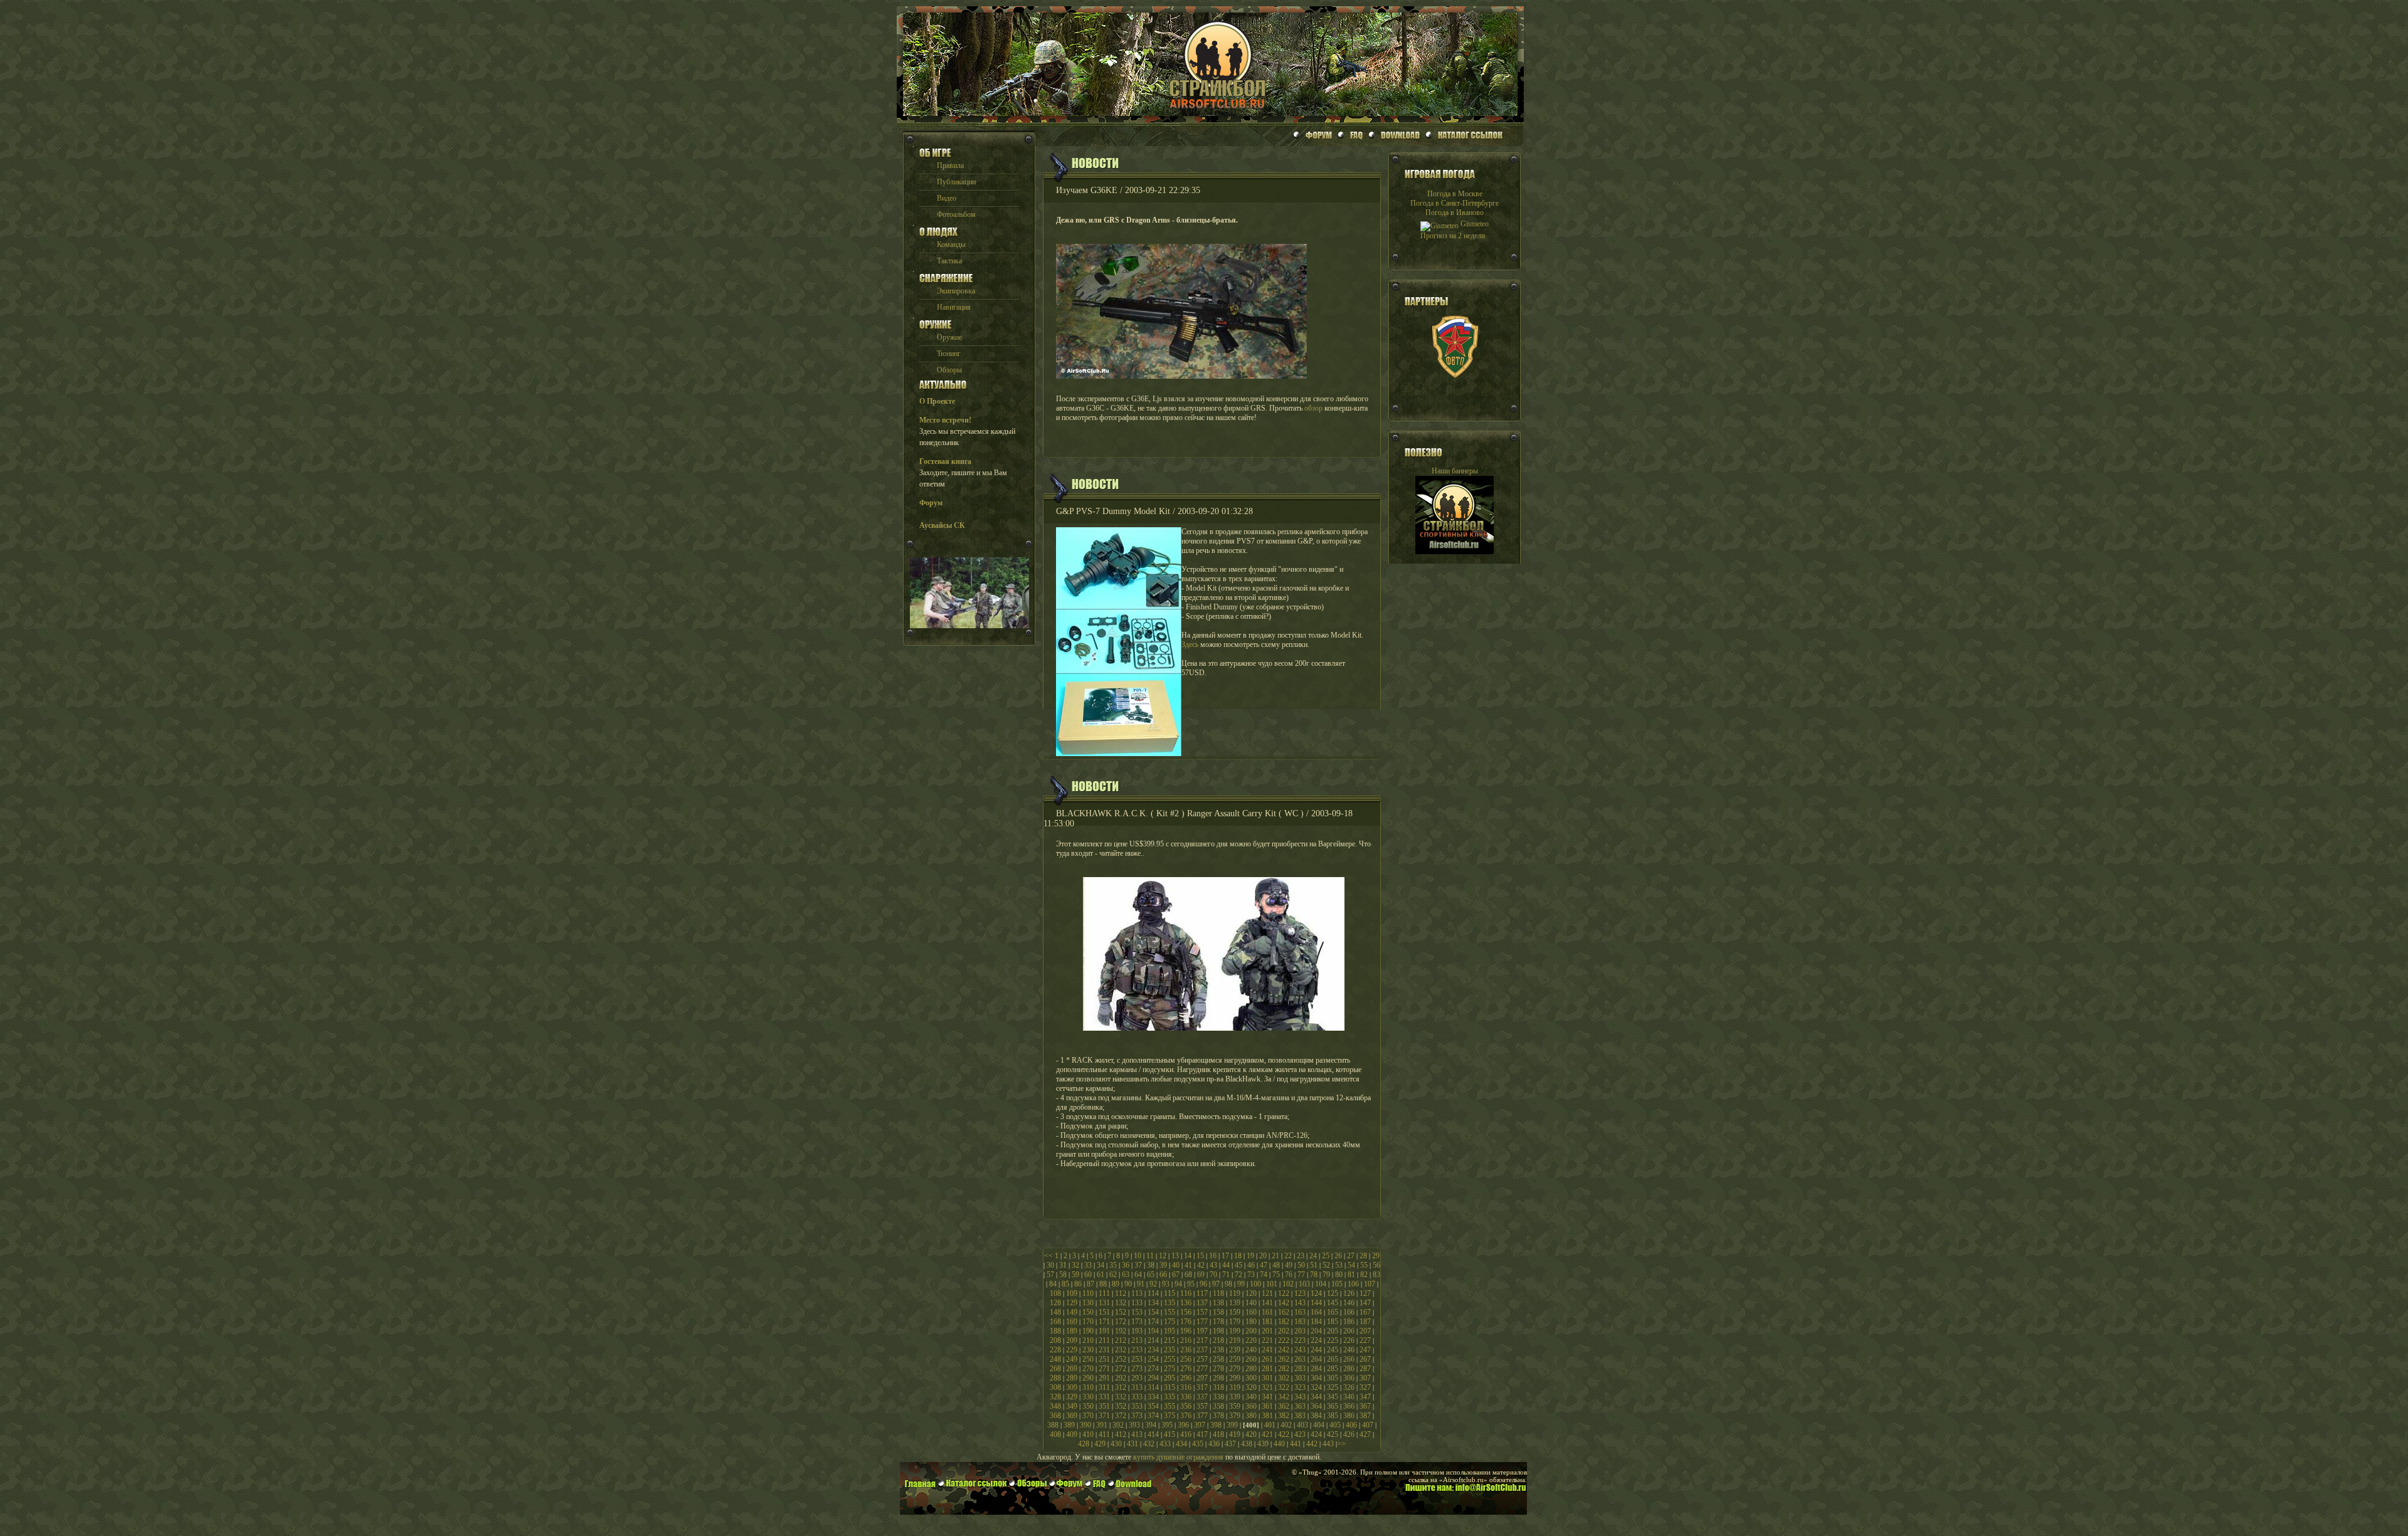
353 (1137, 1406)
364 (1316, 1406)
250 (1088, 1359)
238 (1218, 1350)
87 (1090, 1284)
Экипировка (956, 291)
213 (1137, 1340)
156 (1186, 1312)
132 (1121, 1303)
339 (1235, 1397)
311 (1104, 1387)
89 (1116, 1284)
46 (1251, 1265)
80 (1339, 1275)
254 (1153, 1359)
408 (1055, 1434)
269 (1072, 1369)
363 (1300, 1406)
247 (1365, 1350)
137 (1202, 1303)
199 (1235, 1331)
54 (1351, 1265)
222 (1284, 1340)
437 (1230, 1444)
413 (1137, 1434)
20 (1263, 1256)
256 (1186, 1359)
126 (1349, 1293)
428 (1084, 1444)
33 (1088, 1265)
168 (1055, 1322)
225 (1333, 1340)
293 (1137, 1378)
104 (1321, 1284)
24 (1313, 1256)
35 (1113, 1265)
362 (1284, 1406)
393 (1134, 1425)
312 (1121, 1387)
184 (1316, 1322)
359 (1235, 1406)
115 (1170, 1293)
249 (1072, 1359)
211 (1104, 1340)
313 (1137, 1387)
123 (1300, 1293)
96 (1203, 1284)
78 (1314, 1275)
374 (1153, 1416)
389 (1069, 1425)
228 (1055, 1350)
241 (1267, 1350)
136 (1186, 1303)
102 (1288, 1284)
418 (1218, 1434)
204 (1316, 1331)
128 (1055, 1303)
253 (1137, 1359)
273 (1137, 1369)
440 (1279, 1444)
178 (1218, 1322)
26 (1338, 1256)
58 (1063, 1275)
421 (1267, 1434)
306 (1349, 1378)
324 (1316, 1387)
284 (1316, 1369)
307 (1365, 1378)
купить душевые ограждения (1178, 1457)
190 (1088, 1331)
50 (1301, 1265)
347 (1365, 1397)
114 (1153, 1293)
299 (1235, 1378)
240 (1251, 1350)
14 (1188, 1256)
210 (1088, 1340)
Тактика (949, 261)
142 (1284, 1303)
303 (1300, 1378)
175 (1170, 1322)
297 (1202, 1378)
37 (1138, 1265)
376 (1186, 1416)
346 (1349, 1397)
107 (1370, 1284)
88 (1103, 1284)
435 (1198, 1444)
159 (1235, 1312)
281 (1267, 1369)
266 (1349, 1359)
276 (1186, 1369)
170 (1088, 1322)
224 (1316, 1340)
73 (1251, 1275)
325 (1333, 1387)
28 (1363, 1256)
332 (1121, 1397)
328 (1055, 1397)
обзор (1313, 408)
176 (1186, 1322)
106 (1353, 1284)
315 (1170, 1387)
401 (1270, 1425)
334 (1153, 1397)
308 (1055, 1387)
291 (1104, 1378)
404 (1319, 1425)
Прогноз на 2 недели (1453, 236)
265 (1333, 1359)
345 (1333, 1397)
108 (1055, 1293)
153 (1137, 1312)
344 (1316, 1397)
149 (1072, 1312)
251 (1104, 1359)
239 (1235, 1350)
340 (1251, 1397)
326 (1349, 1387)
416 (1186, 1434)
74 (1264, 1275)
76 (1289, 1275)
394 (1151, 1425)
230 (1088, 1350)
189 (1072, 1331)
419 (1235, 1434)
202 (1284, 1331)
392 (1118, 1425)
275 (1170, 1369)
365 (1333, 1406)
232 (1121, 1350)
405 (1335, 1425)
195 (1170, 1331)
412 (1121, 1434)
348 (1055, 1406)
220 (1251, 1340)
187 (1365, 1322)
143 (1300, 1303)
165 (1333, 1312)
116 (1186, 1293)
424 (1316, 1434)
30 (1050, 1265)
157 (1202, 1312)
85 (1065, 1284)
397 (1200, 1425)
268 (1055, 1369)
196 (1186, 1331)
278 (1218, 1369)
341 (1267, 1397)
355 (1170, 1406)
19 (1250, 1256)
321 (1267, 1387)
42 (1201, 1265)
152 (1121, 1312)
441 (1296, 1444)
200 (1251, 1331)
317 (1202, 1387)
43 (1213, 1265)
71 (1226, 1275)
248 (1055, 1359)
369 (1072, 1416)
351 (1104, 1406)
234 (1153, 1350)
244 (1316, 1350)
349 (1072, 1406)
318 (1218, 1387)
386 (1349, 1416)
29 (1376, 1256)
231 (1104, 1350)
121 (1267, 1293)
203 (1300, 1331)
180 (1251, 1322)
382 (1284, 1416)
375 (1170, 1416)
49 (1289, 1265)
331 (1104, 1397)
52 (1326, 1265)
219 (1235, 1340)
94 (1178, 1284)
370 (1088, 1416)
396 (1183, 1425)
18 (1238, 1256)
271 (1104, 1369)
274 (1153, 1369)
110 (1088, 1293)
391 (1102, 1425)
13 (1175, 1256)
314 (1153, 1387)
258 (1218, 1359)
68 (1188, 1275)
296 (1186, 1378)
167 (1365, 1312)
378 (1218, 1416)
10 (1138, 1256)
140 (1251, 1303)
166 (1349, 1312)
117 (1202, 1293)
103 (1304, 1284)
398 (1216, 1425)
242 (1284, 1350)
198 (1218, 1331)
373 (1137, 1416)
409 (1072, 1434)
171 (1104, 1322)
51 (1314, 1265)
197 (1202, 1331)
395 (1167, 1425)
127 (1365, 1293)
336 (1186, 1397)
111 (1104, 1293)
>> (1341, 1444)
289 (1072, 1378)
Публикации (956, 182)
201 (1267, 1331)
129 (1072, 1303)
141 (1267, 1303)
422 (1284, 1434)
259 (1235, 1359)
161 (1267, 1312)
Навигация (954, 307)
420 (1251, 1434)
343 (1300, 1397)
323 (1300, 1387)
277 (1202, 1369)
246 (1349, 1350)
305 (1333, 1378)
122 (1284, 1293)
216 (1186, 1340)
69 (1201, 1275)
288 (1055, 1378)
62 (1113, 1275)
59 (1075, 1275)
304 (1316, 1378)
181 (1267, 1322)
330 (1088, 1397)
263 (1300, 1359)
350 (1088, 1406)
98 (1228, 1284)
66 (1163, 1275)
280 (1251, 1369)
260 (1251, 1359)
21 (1275, 1256)
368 (1055, 1416)
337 (1202, 1397)
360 (1251, 1406)
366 (1349, 1406)
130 (1088, 1303)
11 (1150, 1256)
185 (1333, 1322)
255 (1170, 1359)
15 (1200, 1256)
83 (1376, 1275)
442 (1312, 1444)
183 (1300, 1322)
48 (1276, 1265)
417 (1202, 1434)
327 (1365, 1387)
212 (1121, 1340)
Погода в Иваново (1455, 213)
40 (1176, 1265)
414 (1153, 1434)
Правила (950, 166)
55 (1364, 1265)
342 (1284, 1397)
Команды (951, 245)
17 (1225, 1256)
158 (1218, 1312)
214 (1153, 1340)
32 (1075, 1265)
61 (1101, 1275)
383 (1300, 1416)
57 (1050, 1275)
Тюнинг (949, 354)
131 (1104, 1303)
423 (1300, 1434)
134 (1153, 1303)
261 (1267, 1359)
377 (1202, 1416)
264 (1316, 1359)
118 (1218, 1293)
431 (1133, 1444)
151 (1104, 1312)
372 (1121, 1416)
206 (1349, 1331)
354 (1153, 1406)
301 (1267, 1378)
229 (1072, 1350)
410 (1088, 1434)
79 (1326, 1275)
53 (1339, 1265)
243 (1300, 1350)
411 (1104, 1434)
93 (1166, 1284)
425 (1333, 1434)
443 (1328, 1444)
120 (1251, 1293)
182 (1284, 1322)
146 (1349, 1303)
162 (1284, 1312)
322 (1284, 1387)
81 (1351, 1275)
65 (1151, 1275)
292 (1121, 1378)
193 (1137, 1331)
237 (1202, 1350)
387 (1365, 1416)
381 (1267, 1416)
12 (1163, 1256)
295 (1170, 1378)
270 (1088, 1369)
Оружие (949, 337)
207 (1365, 1331)
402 (1286, 1425)
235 (1170, 1350)
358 (1218, 1406)
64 (1138, 1275)
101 (1272, 1284)
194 (1153, 1331)
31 (1063, 1265)
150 (1088, 1312)
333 (1137, 1397)
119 (1235, 1293)
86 (1078, 1284)
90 (1128, 1284)
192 (1121, 1331)
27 (1351, 1256)
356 (1186, 1406)
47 (1264, 1265)
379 (1235, 1416)
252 (1121, 1359)
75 (1276, 1275)
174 (1153, 1322)
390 (1085, 1425)
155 (1170, 1312)
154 (1153, 1312)
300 (1251, 1378)
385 (1333, 1416)
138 (1218, 1303)
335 (1170, 1397)
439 (1263, 1444)
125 (1333, 1293)
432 (1149, 1444)
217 (1202, 1340)
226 (1349, 1340)
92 (1153, 1284)
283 (1300, 1369)
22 (1288, 1256)
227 (1365, 1340)
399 (1232, 1425)
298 (1218, 1378)
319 (1235, 1387)
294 (1153, 1378)
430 (1116, 1444)
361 (1267, 1406)
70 (1213, 1275)
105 (1337, 1284)
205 (1333, 1331)
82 (1364, 1275)
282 (1284, 1369)
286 (1349, 1369)
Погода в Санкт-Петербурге (1455, 203)
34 (1101, 1265)
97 (1216, 1284)
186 (1349, 1322)
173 (1137, 1322)
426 (1349, 1434)
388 (1053, 1425)
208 (1055, 1340)
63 (1126, 1275)
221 (1267, 1340)
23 (1301, 1256)
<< (1048, 1256)
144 (1316, 1303)
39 (1163, 1265)
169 (1072, 1322)
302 (1284, 1378)
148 (1055, 1312)
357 (1202, 1406)
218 (1218, 1340)
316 (1186, 1387)
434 (1181, 1444)
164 (1316, 1312)
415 (1170, 1434)
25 (1326, 1256)
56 (1376, 1265)
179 (1235, 1322)
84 (1053, 1284)
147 (1365, 1303)
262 (1284, 1359)
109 (1072, 1293)
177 (1202, 1322)
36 (1126, 1265)
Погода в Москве (1455, 194)
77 (1301, 1275)
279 (1235, 1369)
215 (1170, 1340)
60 (1088, 1275)
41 (1188, 1265)
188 (1055, 1331)
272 (1121, 1369)
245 (1333, 1350)
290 (1088, 1378)
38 (1151, 1265)
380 (1251, 1416)
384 (1316, 1416)
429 (1100, 1444)
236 (1186, 1350)
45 (1238, 1265)
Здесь (1190, 644)
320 (1251, 1387)
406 (1351, 1425)
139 (1235, 1303)
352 (1121, 1406)
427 (1365, 1434)
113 (1137, 1293)
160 (1251, 1312)
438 (1247, 1444)
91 (1141, 1284)
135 (1170, 1303)
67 (1176, 1275)
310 (1088, 1387)
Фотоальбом (956, 214)
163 (1300, 1312)
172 (1121, 1322)
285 (1333, 1369)
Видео (947, 198)
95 (1191, 1284)
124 (1316, 1293)
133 (1137, 1303)
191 (1104, 1331)
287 (1365, 1369)
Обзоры (949, 370)
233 (1137, 1350)
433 (1165, 1444)
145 (1333, 1303)
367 (1365, 1406)
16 (1213, 1256)
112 (1121, 1293)
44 (1226, 1265)
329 (1072, 1397)
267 (1365, 1359)
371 (1104, 1416)
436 (1214, 1444)
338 (1218, 1397)
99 (1241, 1284)
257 (1202, 1359)
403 (1302, 1425)
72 (1238, 1275)
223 (1300, 1340)
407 (1368, 1425)
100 (1255, 1284)
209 (1072, 1340)
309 (1072, 1387)
